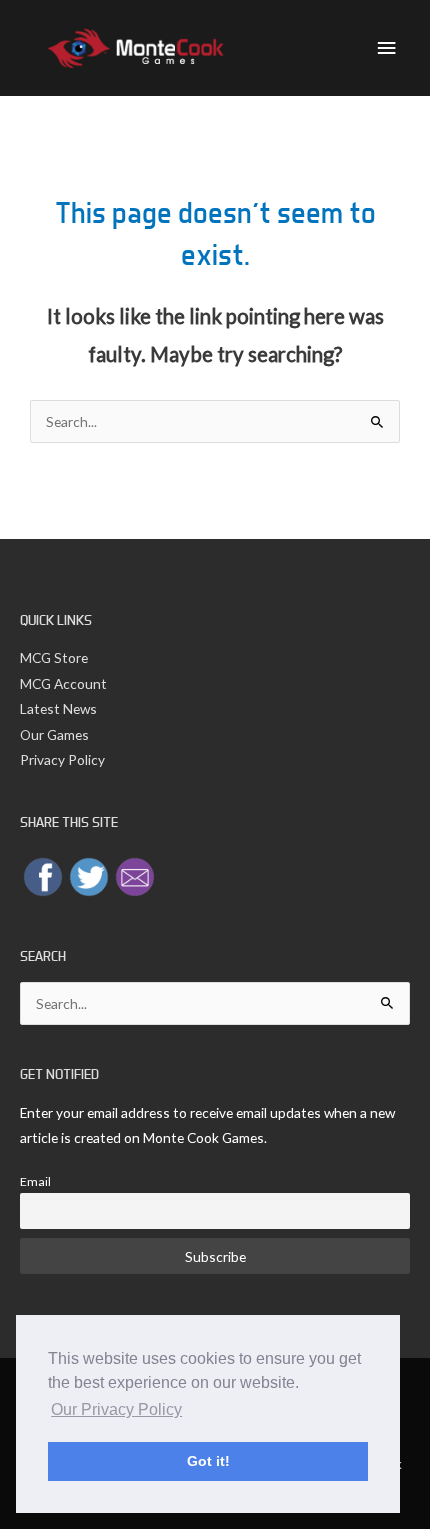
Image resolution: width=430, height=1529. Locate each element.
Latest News (58, 708)
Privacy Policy (62, 759)
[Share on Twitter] (89, 875)
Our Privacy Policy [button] (116, 1409)
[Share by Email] (135, 875)
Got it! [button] (208, 1461)
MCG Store (54, 657)
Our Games (54, 734)
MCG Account (63, 683)
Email (35, 1181)
